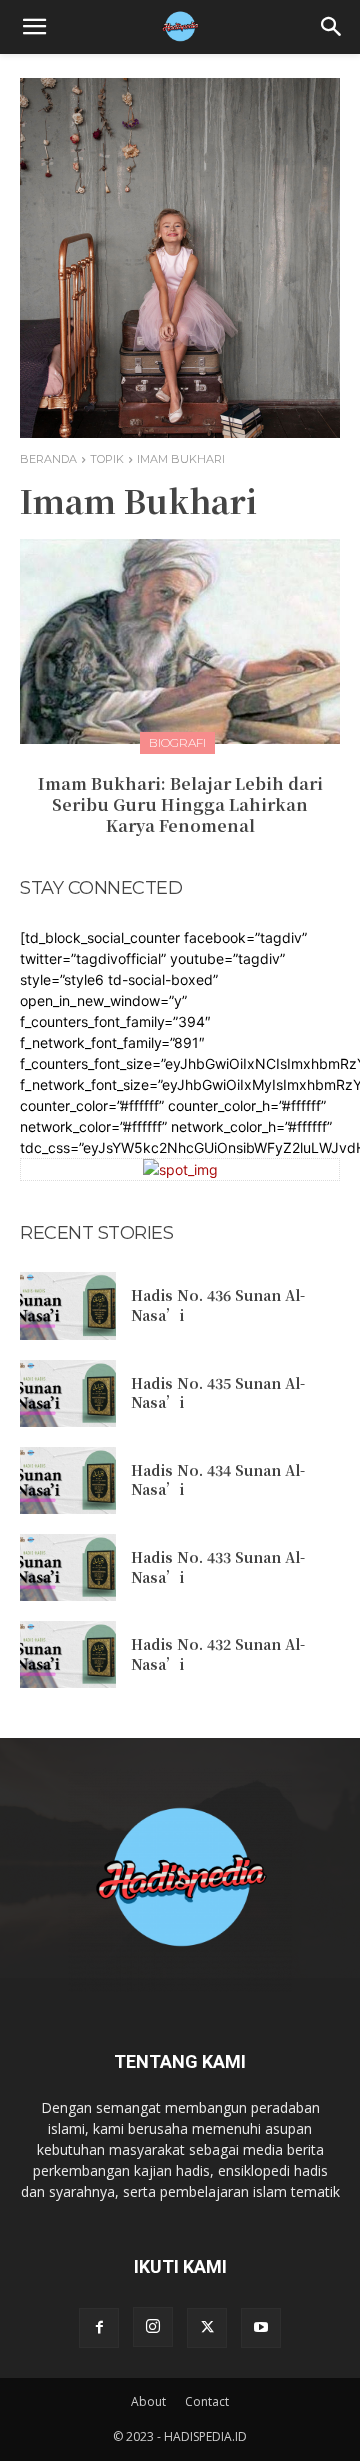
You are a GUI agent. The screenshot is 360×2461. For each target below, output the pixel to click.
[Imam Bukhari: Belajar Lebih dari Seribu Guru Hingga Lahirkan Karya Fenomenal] (180, 641)
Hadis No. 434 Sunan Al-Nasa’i (218, 1480)
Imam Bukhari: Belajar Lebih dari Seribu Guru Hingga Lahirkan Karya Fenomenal (180, 804)
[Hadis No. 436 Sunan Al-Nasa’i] (68, 1305)
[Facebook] (99, 2328)
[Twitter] (207, 2328)
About (148, 2401)
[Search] (332, 27)
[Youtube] (261, 2328)
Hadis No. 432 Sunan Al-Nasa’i (218, 1654)
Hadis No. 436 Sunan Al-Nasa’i (218, 1305)
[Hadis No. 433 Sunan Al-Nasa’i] (68, 1567)
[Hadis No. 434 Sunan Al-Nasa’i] (68, 1480)
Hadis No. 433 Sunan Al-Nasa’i (218, 1567)
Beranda (48, 459)
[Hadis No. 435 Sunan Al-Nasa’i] (68, 1393)
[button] (34, 27)
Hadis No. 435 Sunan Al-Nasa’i (218, 1393)
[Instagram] (153, 2327)
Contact (207, 2401)
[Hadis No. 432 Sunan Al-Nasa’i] (68, 1654)
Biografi (177, 742)
